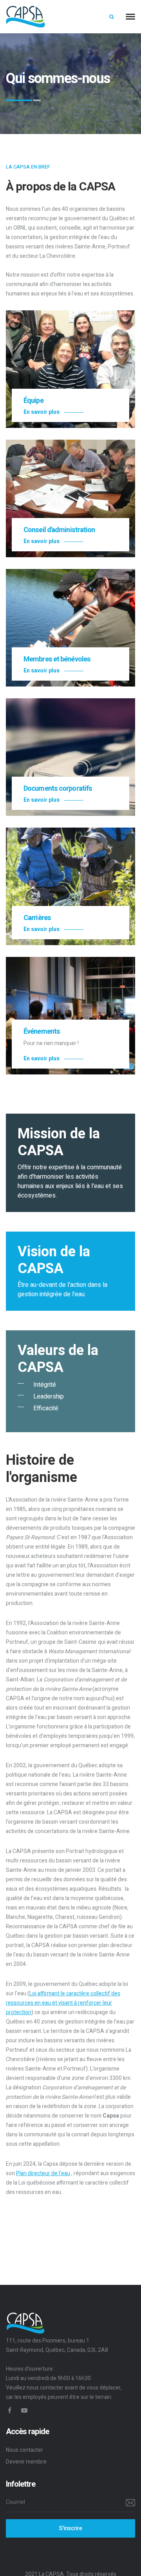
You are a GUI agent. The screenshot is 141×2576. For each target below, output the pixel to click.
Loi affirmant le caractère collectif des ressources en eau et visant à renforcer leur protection (63, 2003)
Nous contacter (24, 2450)
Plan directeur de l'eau (43, 2173)
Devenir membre (26, 2462)
